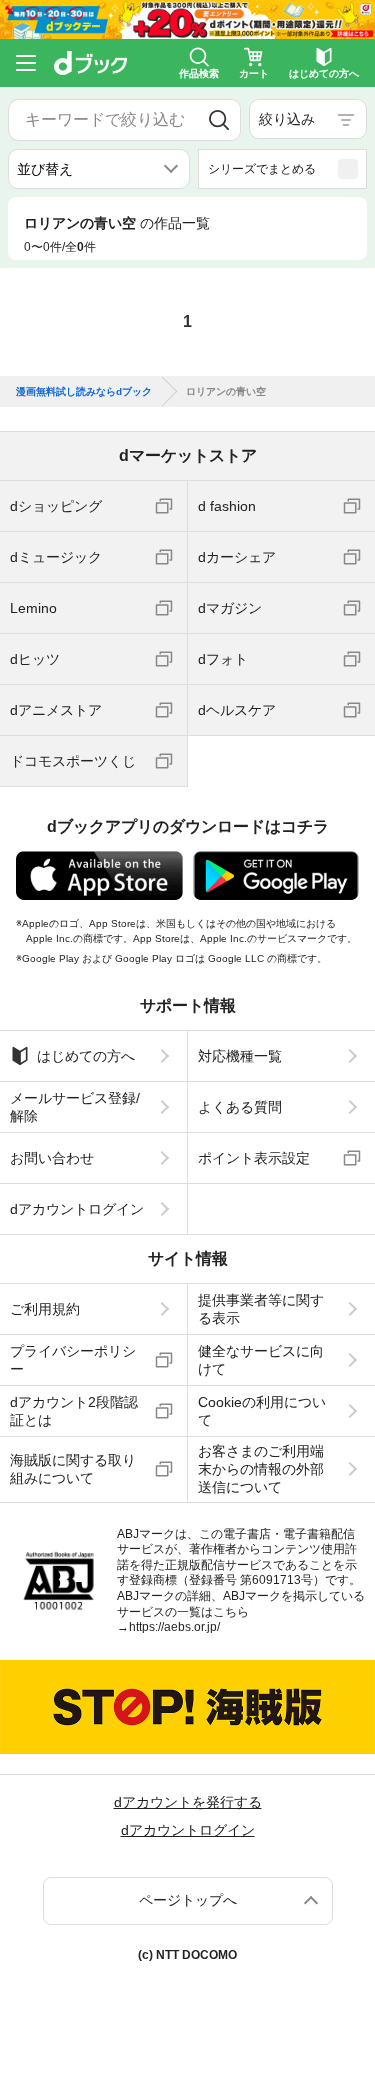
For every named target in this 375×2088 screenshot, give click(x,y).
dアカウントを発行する (188, 1802)
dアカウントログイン (77, 1209)
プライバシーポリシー (73, 1360)
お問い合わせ (52, 1158)
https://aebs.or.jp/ (174, 1627)
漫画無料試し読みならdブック (84, 392)
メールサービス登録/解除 (75, 1107)
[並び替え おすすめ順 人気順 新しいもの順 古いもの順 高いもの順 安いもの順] (99, 169)
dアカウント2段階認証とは (74, 1411)
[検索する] (219, 120)
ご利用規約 (45, 1309)
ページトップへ (188, 1900)
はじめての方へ (86, 1056)
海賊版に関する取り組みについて (73, 1469)
